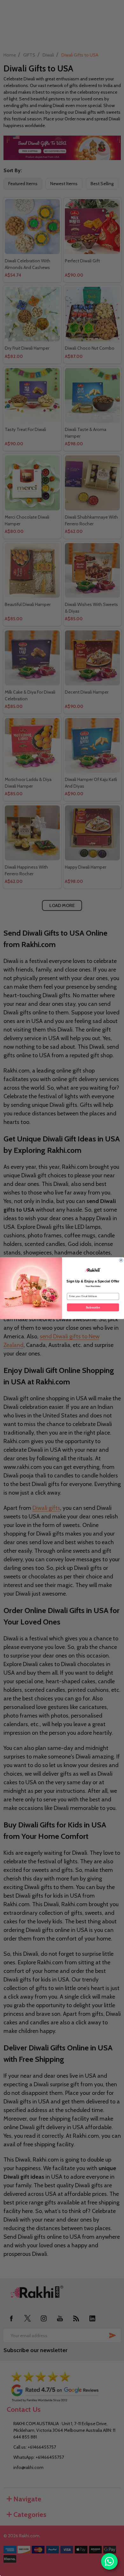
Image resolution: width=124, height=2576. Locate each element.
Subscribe (93, 1307)
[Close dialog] (121, 1260)
